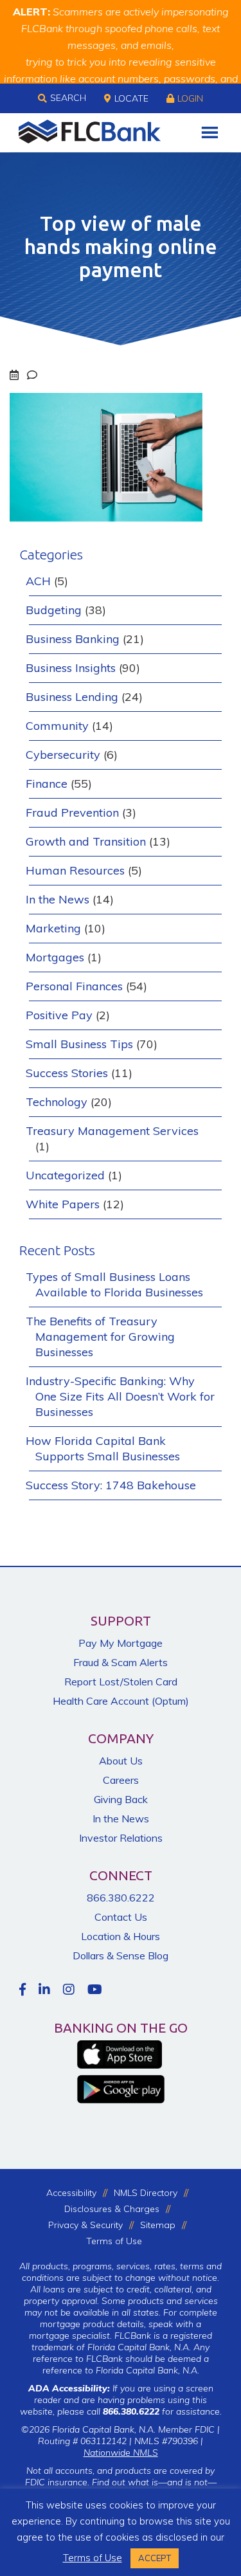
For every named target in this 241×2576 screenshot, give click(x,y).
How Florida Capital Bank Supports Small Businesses (103, 1448)
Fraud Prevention (72, 812)
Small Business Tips (79, 1044)
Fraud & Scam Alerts (121, 1662)
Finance (47, 784)
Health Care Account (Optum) (121, 1701)
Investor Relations (121, 1838)
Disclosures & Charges (112, 2209)
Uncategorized (65, 1175)
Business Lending (72, 697)
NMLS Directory (146, 2193)
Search (68, 98)
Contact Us (121, 1917)
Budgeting (54, 610)
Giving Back (121, 1799)
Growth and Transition (86, 841)
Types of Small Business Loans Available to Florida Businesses (114, 1284)
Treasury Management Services (112, 1131)
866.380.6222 (121, 1898)
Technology (57, 1102)
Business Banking (73, 639)
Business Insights (71, 668)
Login (190, 98)
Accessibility (71, 2193)
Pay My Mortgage (121, 1643)
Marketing (53, 928)
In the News (58, 899)
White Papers (63, 1204)
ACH (38, 581)
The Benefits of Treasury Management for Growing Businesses (100, 1337)
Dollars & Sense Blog (121, 1955)
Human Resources (75, 870)
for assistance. (162, 2411)
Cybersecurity (63, 755)
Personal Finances (74, 986)
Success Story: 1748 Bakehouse (111, 1485)
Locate (131, 98)
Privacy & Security (85, 2225)
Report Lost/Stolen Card (121, 1682)
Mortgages (55, 957)
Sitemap (158, 2225)
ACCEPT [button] (155, 2558)
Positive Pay (59, 1015)
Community (57, 726)
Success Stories (67, 1073)
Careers (121, 1780)
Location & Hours (121, 1936)
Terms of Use (114, 2241)
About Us (121, 1761)
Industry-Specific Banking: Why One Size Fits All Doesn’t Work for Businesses (120, 1396)
